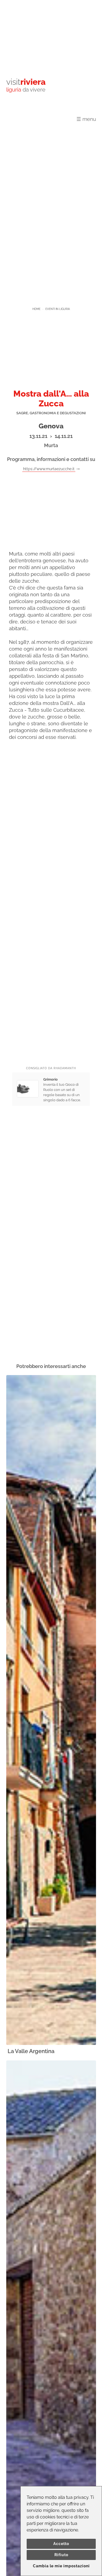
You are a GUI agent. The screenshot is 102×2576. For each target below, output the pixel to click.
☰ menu (86, 119)
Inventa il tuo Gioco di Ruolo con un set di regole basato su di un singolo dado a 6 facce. (62, 1090)
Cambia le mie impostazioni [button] (61, 2566)
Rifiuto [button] (61, 2555)
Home (36, 309)
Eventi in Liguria (58, 309)
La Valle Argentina (31, 2051)
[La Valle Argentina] (51, 1710)
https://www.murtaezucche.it (49, 469)
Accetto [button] (61, 2544)
